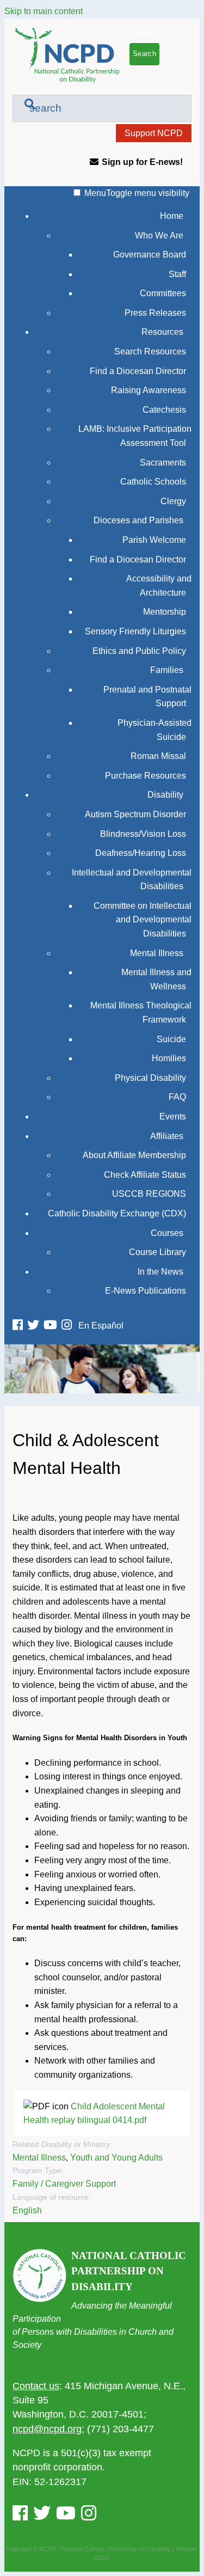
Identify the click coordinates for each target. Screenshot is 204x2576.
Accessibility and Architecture (159, 586)
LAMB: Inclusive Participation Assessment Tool (135, 436)
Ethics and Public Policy (139, 651)
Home (172, 216)
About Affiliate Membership (134, 1155)
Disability (165, 795)
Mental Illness (157, 953)
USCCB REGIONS (149, 1194)
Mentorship (165, 612)
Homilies (169, 1058)
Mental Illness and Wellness (156, 979)
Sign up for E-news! (142, 162)
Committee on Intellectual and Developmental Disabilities (143, 920)
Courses (167, 1233)
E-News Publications (146, 1291)
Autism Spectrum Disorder (135, 814)
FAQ (177, 1097)
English (27, 2210)
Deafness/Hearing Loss (141, 853)
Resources (162, 332)
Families (167, 670)
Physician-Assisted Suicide (154, 730)
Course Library (157, 1252)
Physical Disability (150, 1078)
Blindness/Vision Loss (143, 834)
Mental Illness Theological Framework (141, 1012)
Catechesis (164, 410)
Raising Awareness (149, 390)
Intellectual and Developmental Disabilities (132, 880)
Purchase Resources (146, 776)
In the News (160, 1272)
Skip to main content (44, 11)
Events (173, 1116)
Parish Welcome (154, 540)
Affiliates (167, 1136)
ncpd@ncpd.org (47, 2429)
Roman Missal (158, 756)
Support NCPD (154, 133)
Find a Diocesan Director (138, 371)
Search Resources (150, 351)
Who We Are (159, 235)
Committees (163, 293)
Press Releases (155, 313)
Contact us (36, 2386)
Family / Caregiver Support (64, 2184)
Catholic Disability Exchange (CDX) (117, 1213)
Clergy (173, 501)
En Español (101, 1326)
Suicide (171, 1039)
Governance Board (150, 255)
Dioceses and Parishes (138, 520)
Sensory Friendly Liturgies (135, 631)
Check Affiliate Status (145, 1175)
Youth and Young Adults (116, 2158)
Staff (177, 274)
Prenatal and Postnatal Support (147, 697)
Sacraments (163, 463)
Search (143, 34)
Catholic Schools (153, 482)
